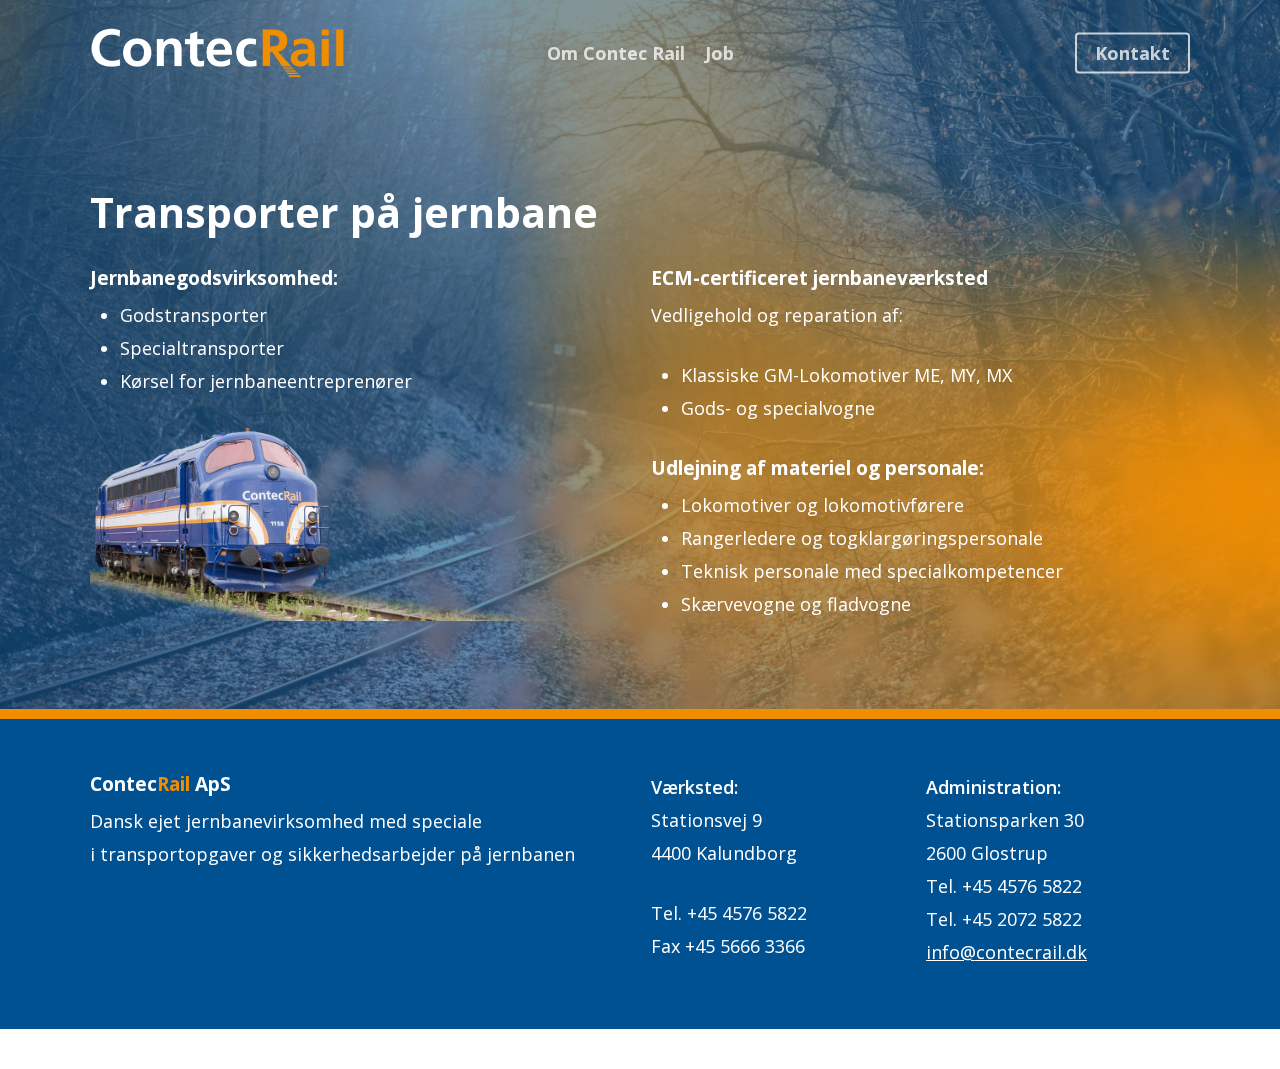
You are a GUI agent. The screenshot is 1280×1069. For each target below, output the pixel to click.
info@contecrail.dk (1006, 952)
